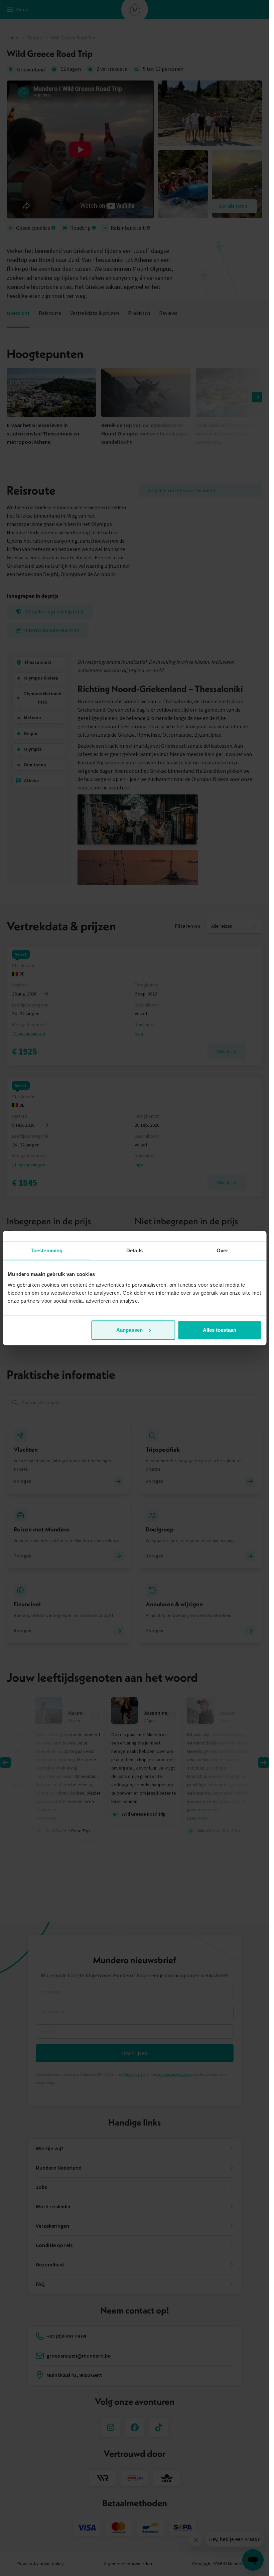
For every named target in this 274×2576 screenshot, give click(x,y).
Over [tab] (222, 1250)
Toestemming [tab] (47, 1250)
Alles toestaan (220, 1330)
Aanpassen (129, 1330)
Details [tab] (134, 1250)
